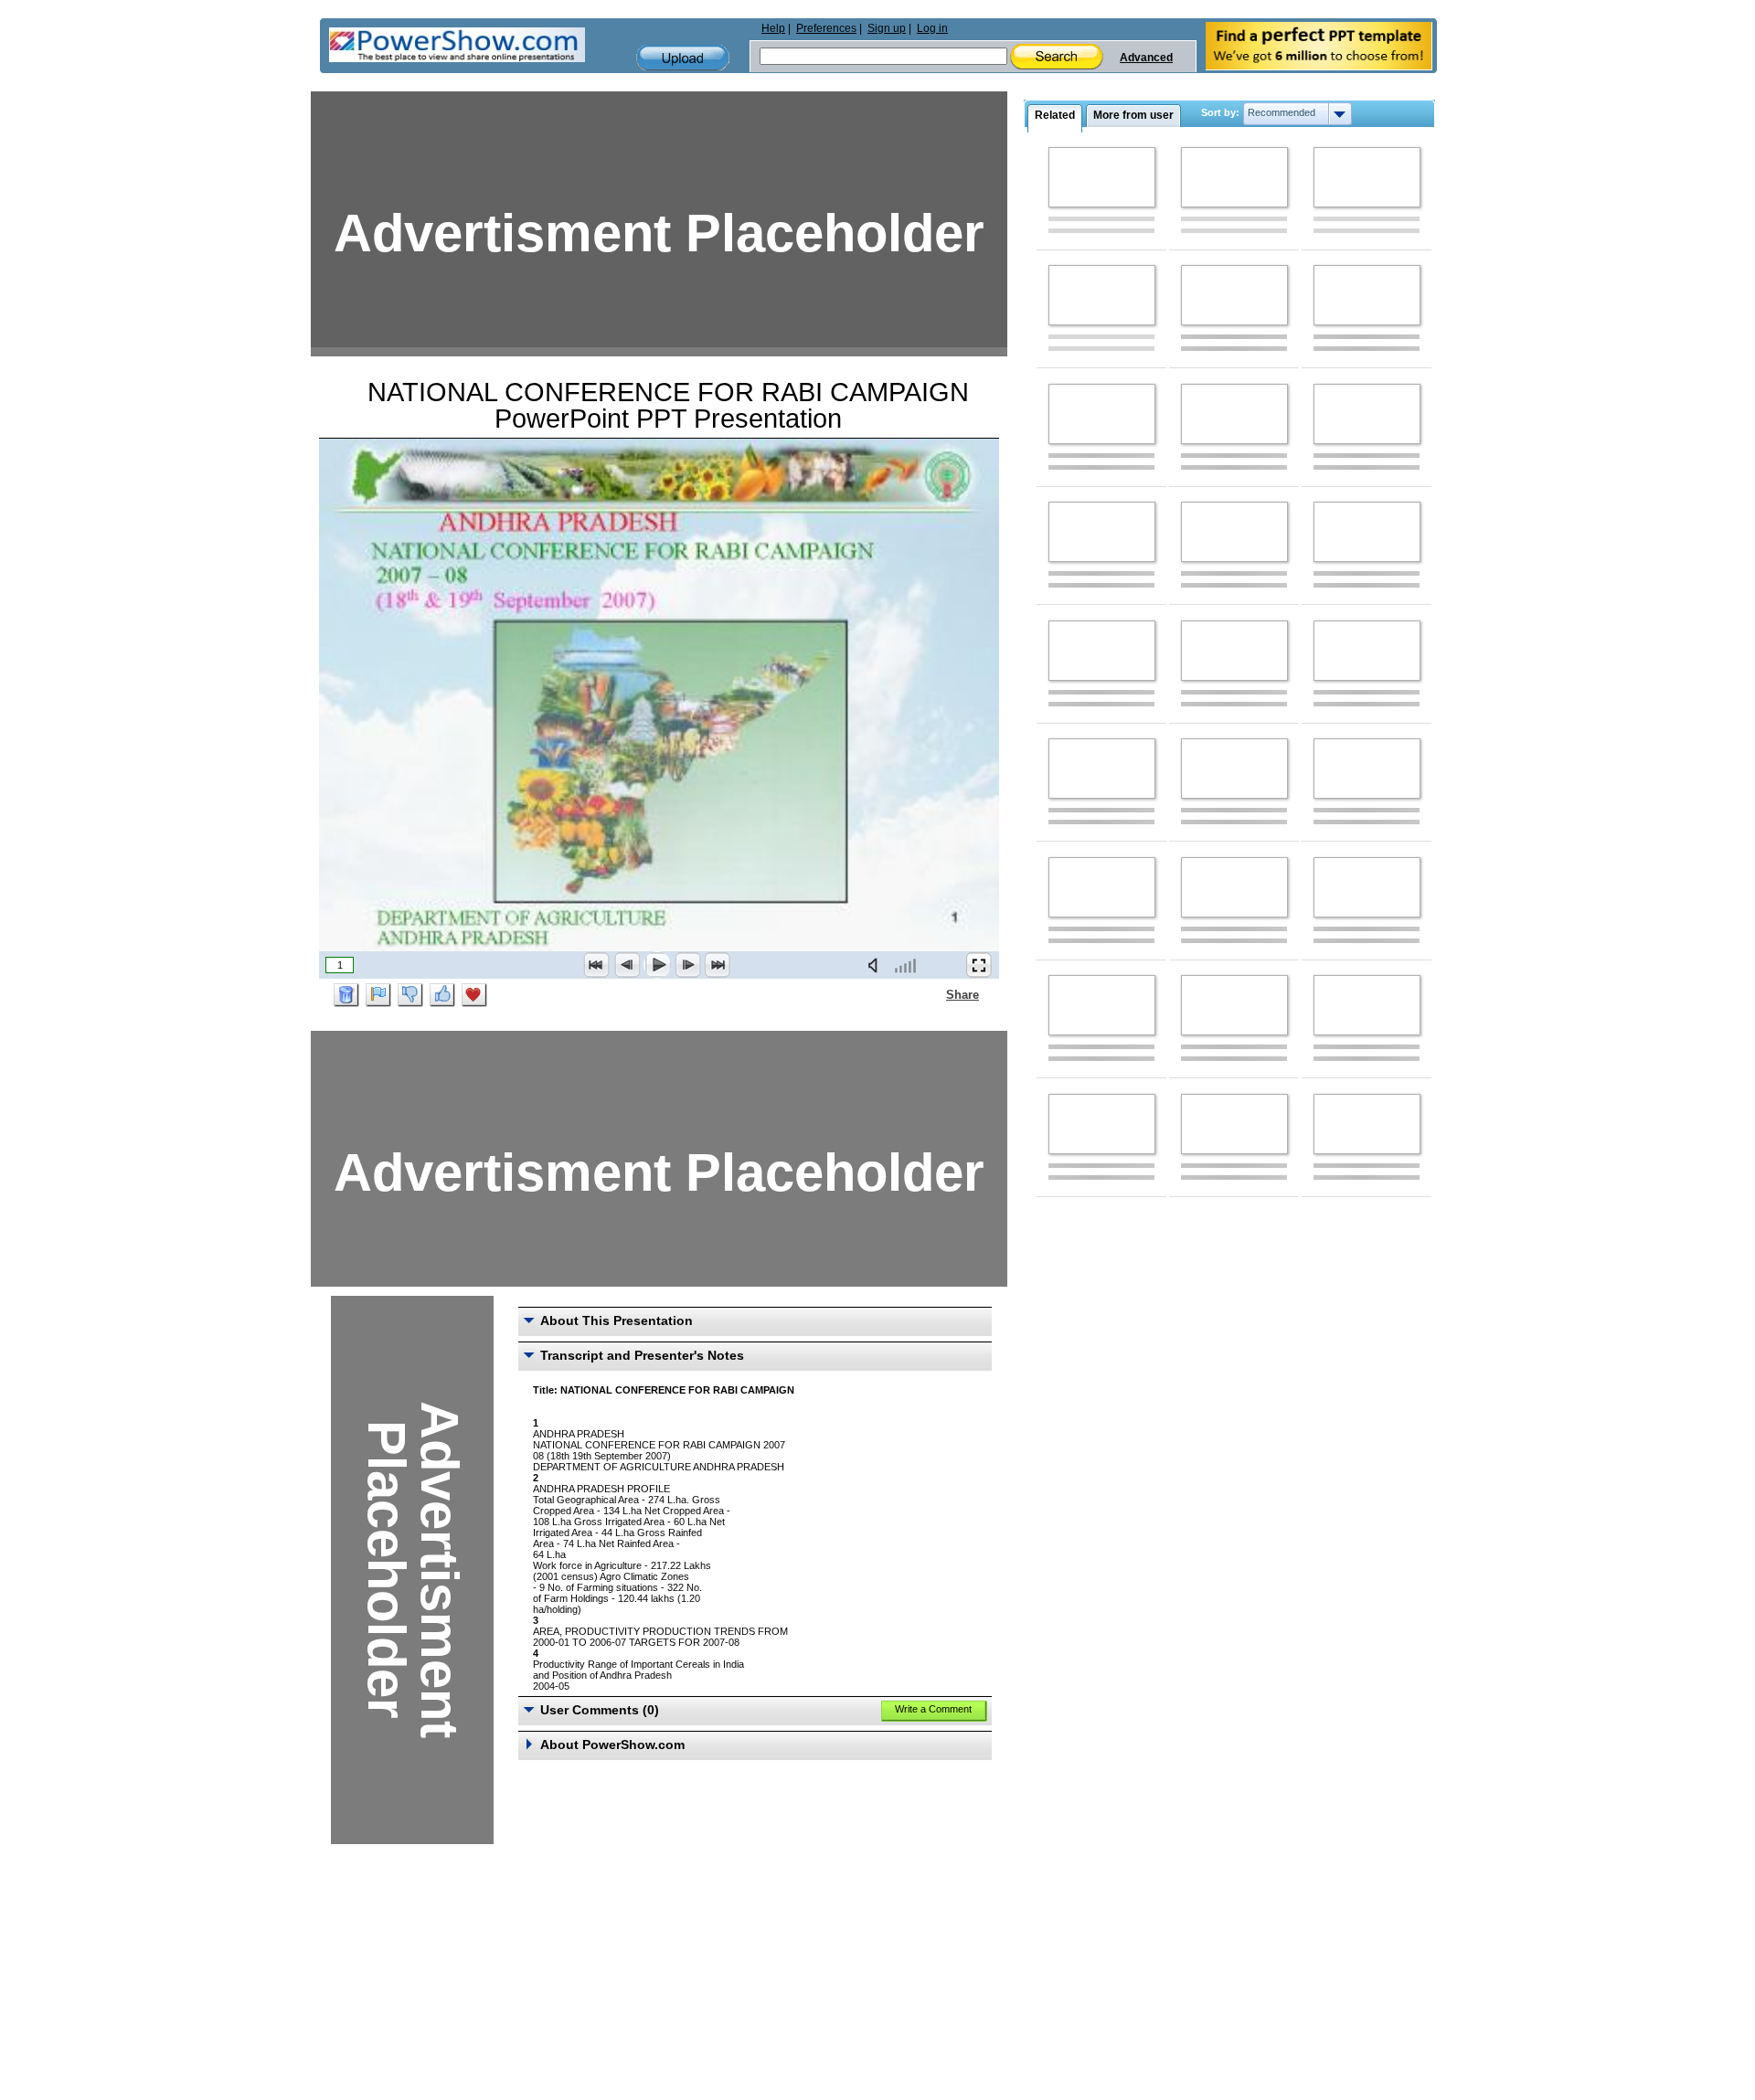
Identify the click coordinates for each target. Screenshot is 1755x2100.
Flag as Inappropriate (378, 995)
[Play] (657, 965)
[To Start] (597, 965)
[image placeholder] (1102, 177)
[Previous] (627, 965)
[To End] (718, 965)
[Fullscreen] (979, 965)
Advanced (1146, 58)
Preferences (826, 28)
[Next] (687, 965)
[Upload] (683, 58)
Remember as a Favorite (474, 995)
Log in (932, 28)
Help (773, 28)
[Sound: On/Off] (877, 965)
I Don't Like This (410, 995)
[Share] (935, 994)
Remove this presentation (346, 995)
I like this (442, 995)
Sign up (887, 28)
